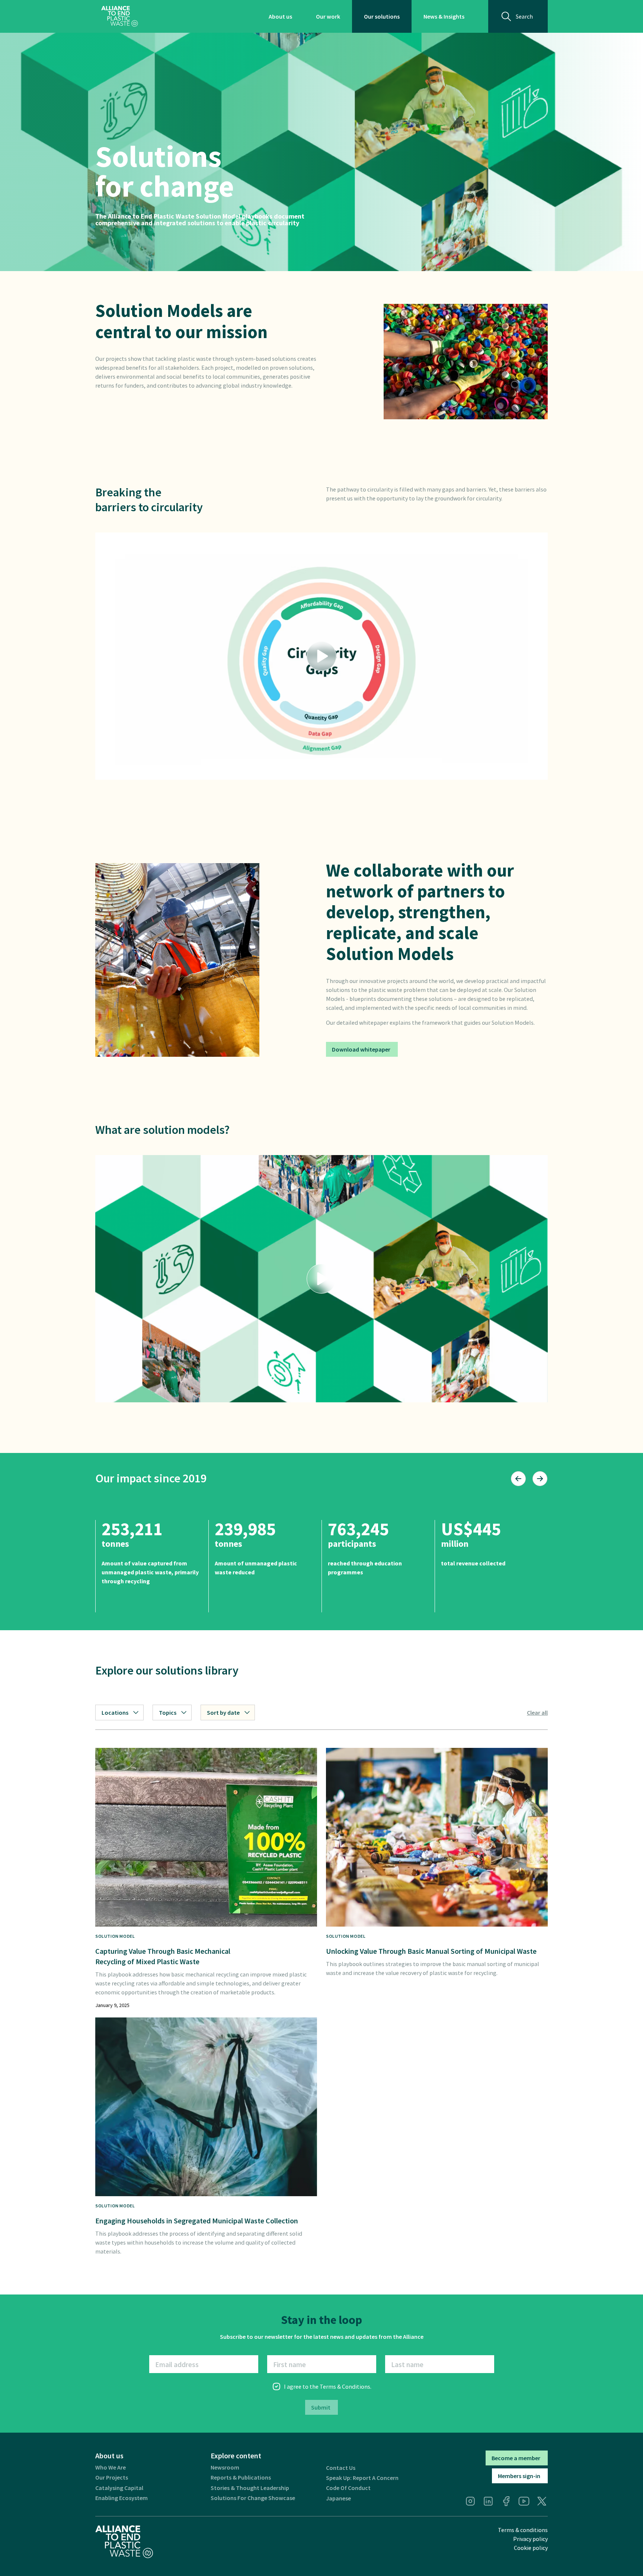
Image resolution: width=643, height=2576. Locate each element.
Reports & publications (241, 2478)
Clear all (537, 1712)
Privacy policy (530, 2539)
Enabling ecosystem (121, 2498)
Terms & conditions (523, 2530)
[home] (120, 16)
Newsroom (225, 2467)
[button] (321, 656)
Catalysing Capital (119, 2488)
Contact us (341, 2468)
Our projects (112, 2478)
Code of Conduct (348, 2488)
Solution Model (115, 1936)
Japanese (338, 2498)
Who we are (111, 2467)
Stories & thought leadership (250, 2488)
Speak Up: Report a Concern (362, 2478)
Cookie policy (531, 2548)
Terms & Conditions (345, 2386)
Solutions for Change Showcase (253, 2498)
